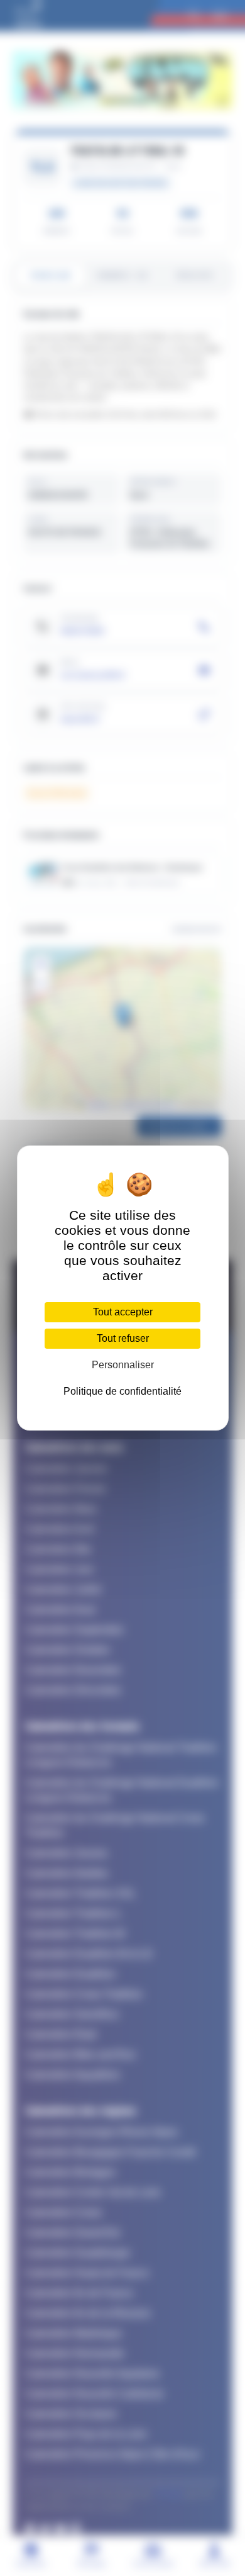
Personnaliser (123, 1365)
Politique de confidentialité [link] (122, 1391)
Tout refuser (123, 1338)
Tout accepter (123, 1312)
